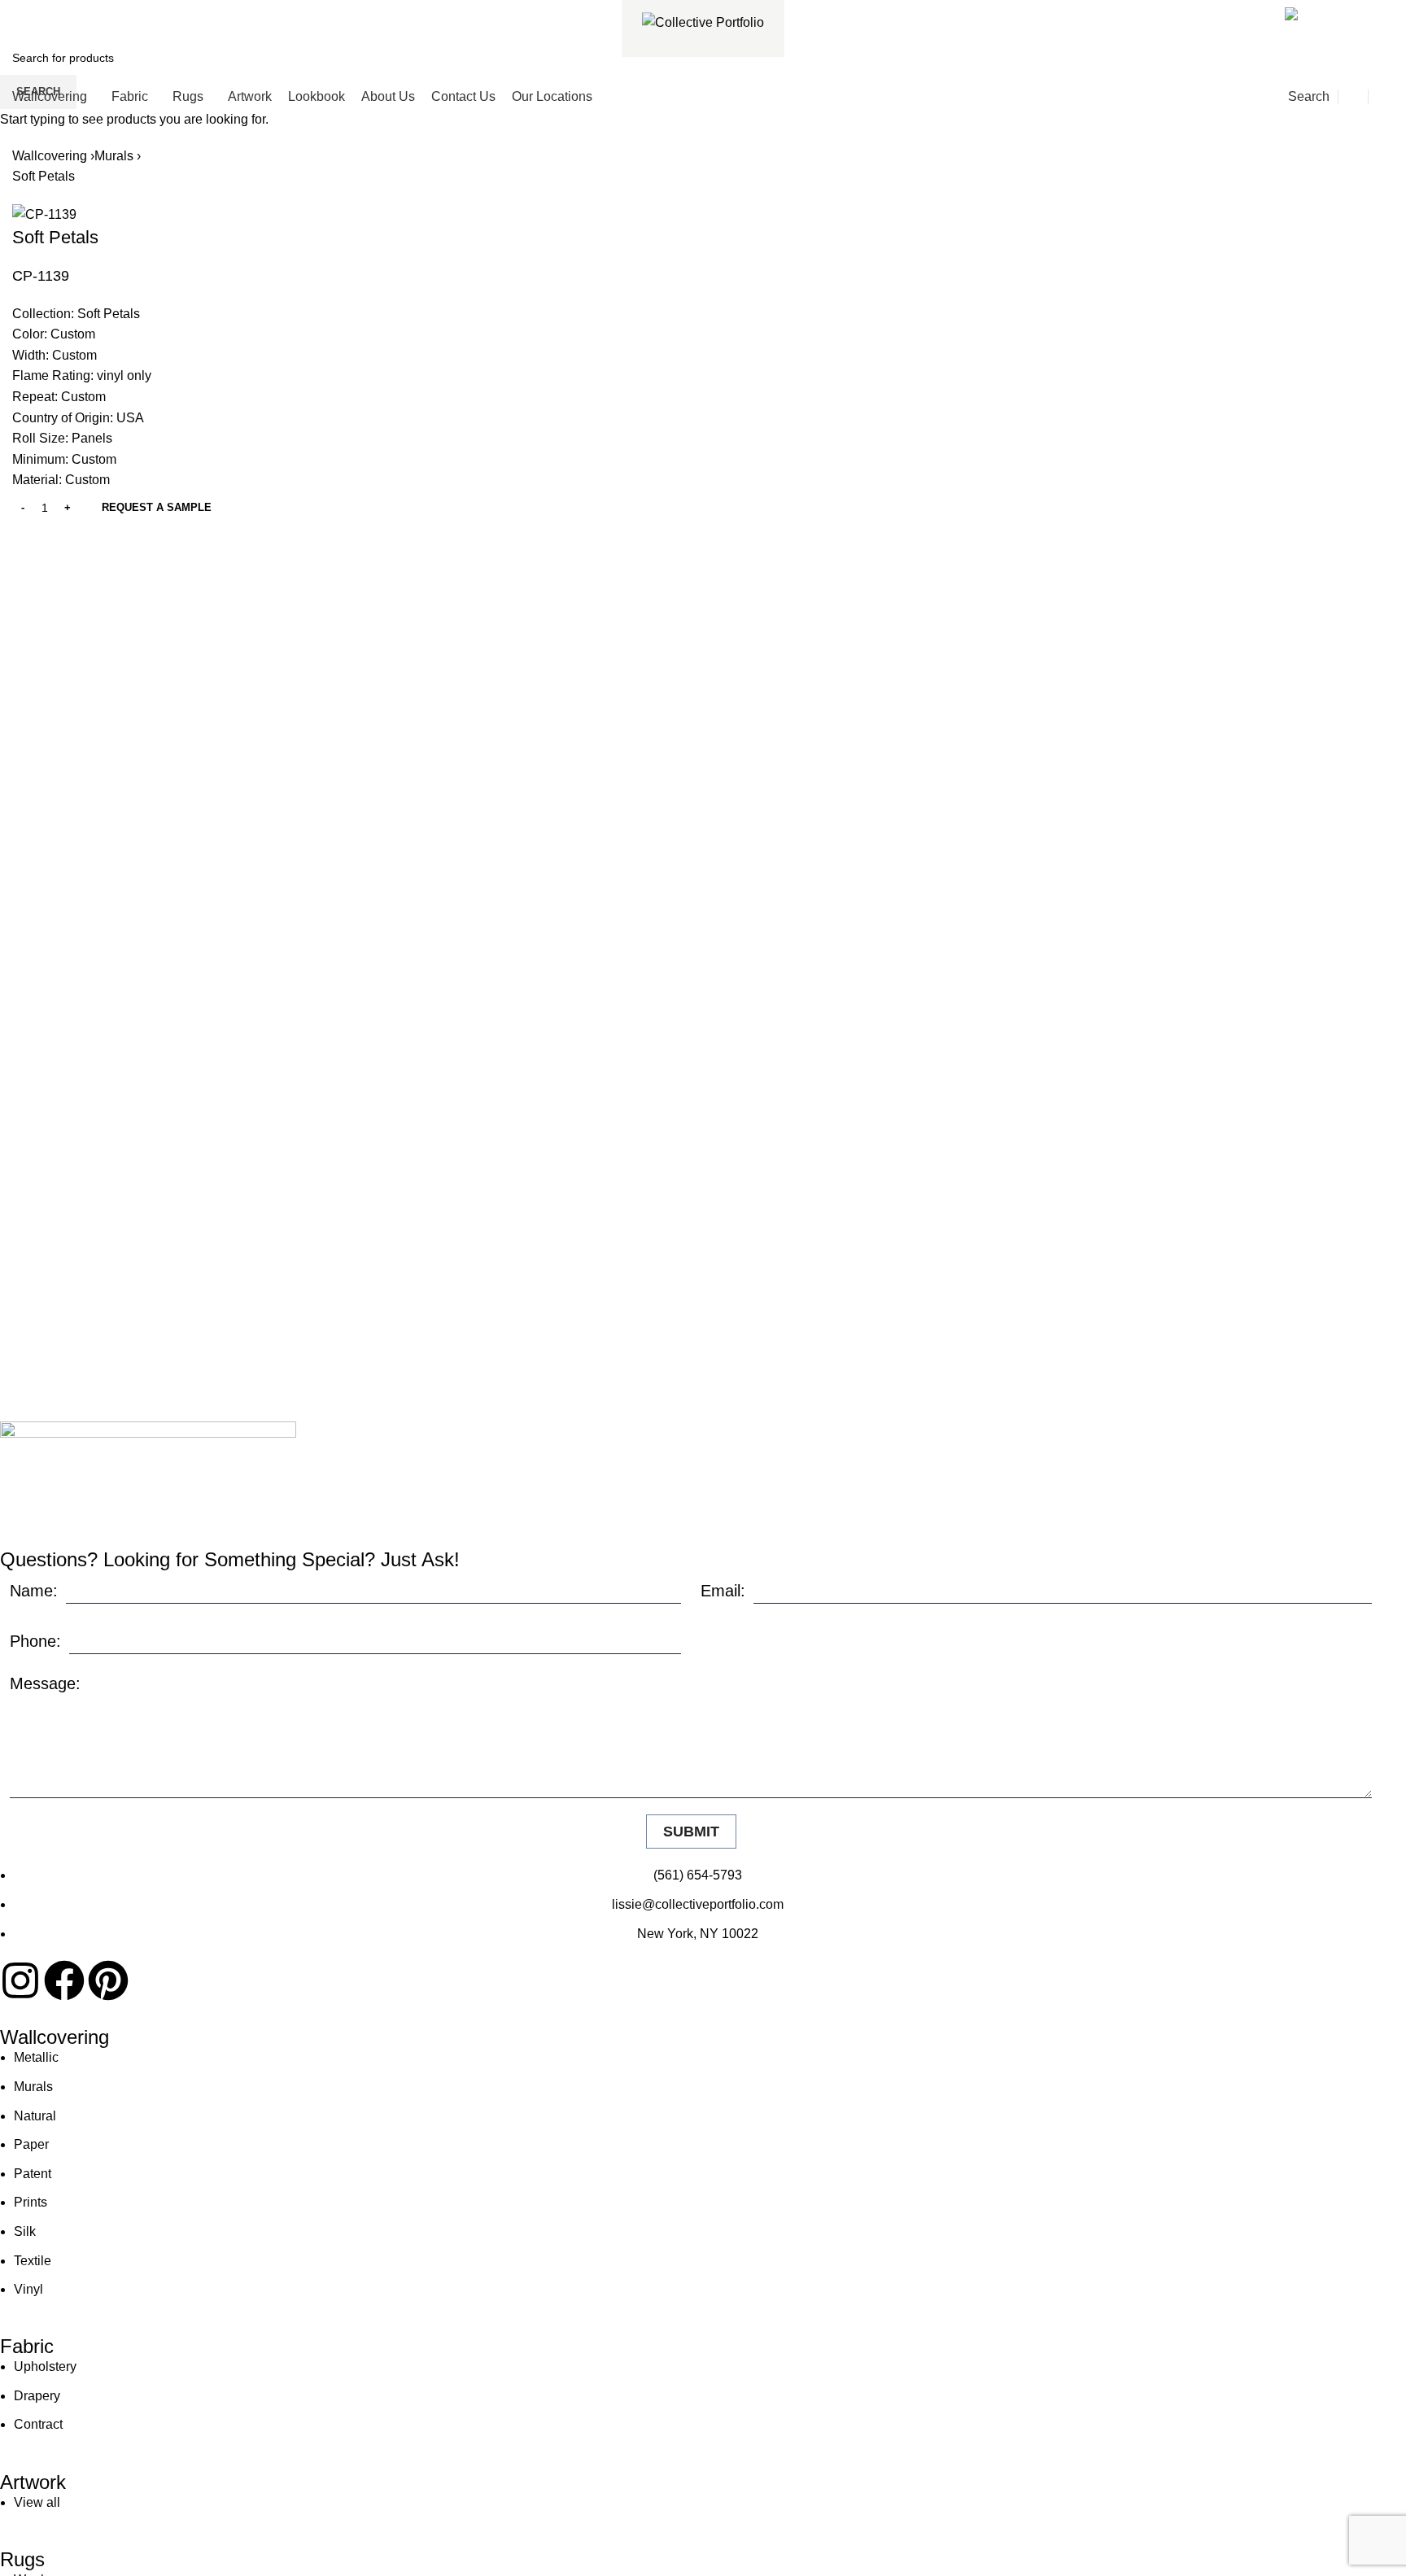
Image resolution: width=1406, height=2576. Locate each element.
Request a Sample (157, 507)
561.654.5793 (71, 11)
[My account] (1353, 97)
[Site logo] (703, 22)
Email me (1351, 11)
